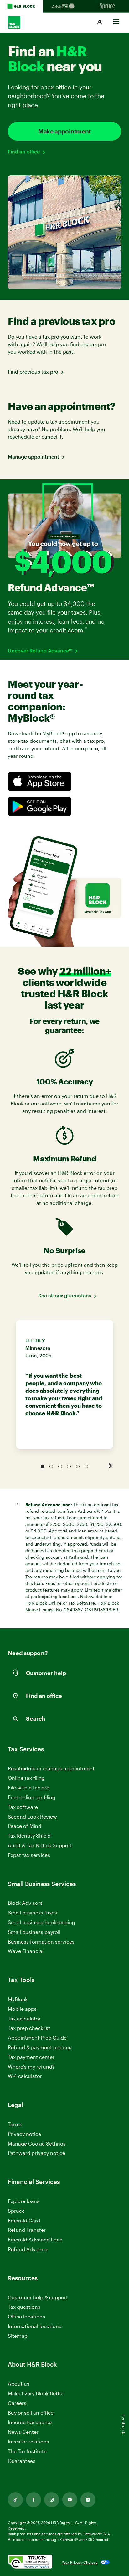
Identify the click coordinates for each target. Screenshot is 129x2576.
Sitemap (18, 2336)
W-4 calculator (25, 2076)
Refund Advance (28, 2249)
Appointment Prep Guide (37, 2038)
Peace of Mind (25, 1826)
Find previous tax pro (33, 372)
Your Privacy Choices (80, 2562)
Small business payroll (34, 1932)
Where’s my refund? (31, 2067)
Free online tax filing (32, 1797)
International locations (35, 2326)
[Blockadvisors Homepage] (64, 6)
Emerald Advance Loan (35, 2239)
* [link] (87, 629)
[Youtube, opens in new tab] (70, 2500)
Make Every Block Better (36, 2393)
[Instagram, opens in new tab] (52, 2500)
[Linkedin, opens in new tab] (88, 2500)
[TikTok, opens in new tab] (15, 2500)
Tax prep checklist (29, 2028)
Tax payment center (31, 2057)
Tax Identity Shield (29, 1836)
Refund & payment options (40, 2047)
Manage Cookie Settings (37, 2143)
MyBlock (18, 1999)
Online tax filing (26, 1778)
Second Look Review (32, 1816)
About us (19, 2384)
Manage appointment (34, 457)
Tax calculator (24, 2018)
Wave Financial (26, 1951)
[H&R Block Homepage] (21, 6)
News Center (23, 2432)
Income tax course (30, 2422)
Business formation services (41, 1942)
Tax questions (24, 2307)
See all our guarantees (65, 1295)
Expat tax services (29, 1855)
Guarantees (22, 2461)
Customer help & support (38, 2298)
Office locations (26, 2317)
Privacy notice (24, 2134)
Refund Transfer (27, 2230)
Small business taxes (32, 1912)
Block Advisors (25, 1903)
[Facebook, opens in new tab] (34, 2500)
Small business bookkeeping (41, 1922)
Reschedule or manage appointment (51, 1768)
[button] (100, 23)
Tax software (23, 1807)
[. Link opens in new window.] (30, 2562)
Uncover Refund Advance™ (40, 650)
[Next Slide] (110, 1466)
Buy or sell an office (31, 2413)
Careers (17, 2403)
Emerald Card (24, 2220)
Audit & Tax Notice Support (40, 1845)
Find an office (24, 151)
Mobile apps (22, 2009)
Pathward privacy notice (36, 2153)
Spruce (16, 2211)
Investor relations (28, 2442)
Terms (15, 2124)
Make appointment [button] (64, 131)
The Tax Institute (27, 2451)
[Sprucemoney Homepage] (108, 6)
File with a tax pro (29, 1787)
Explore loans (24, 2201)
